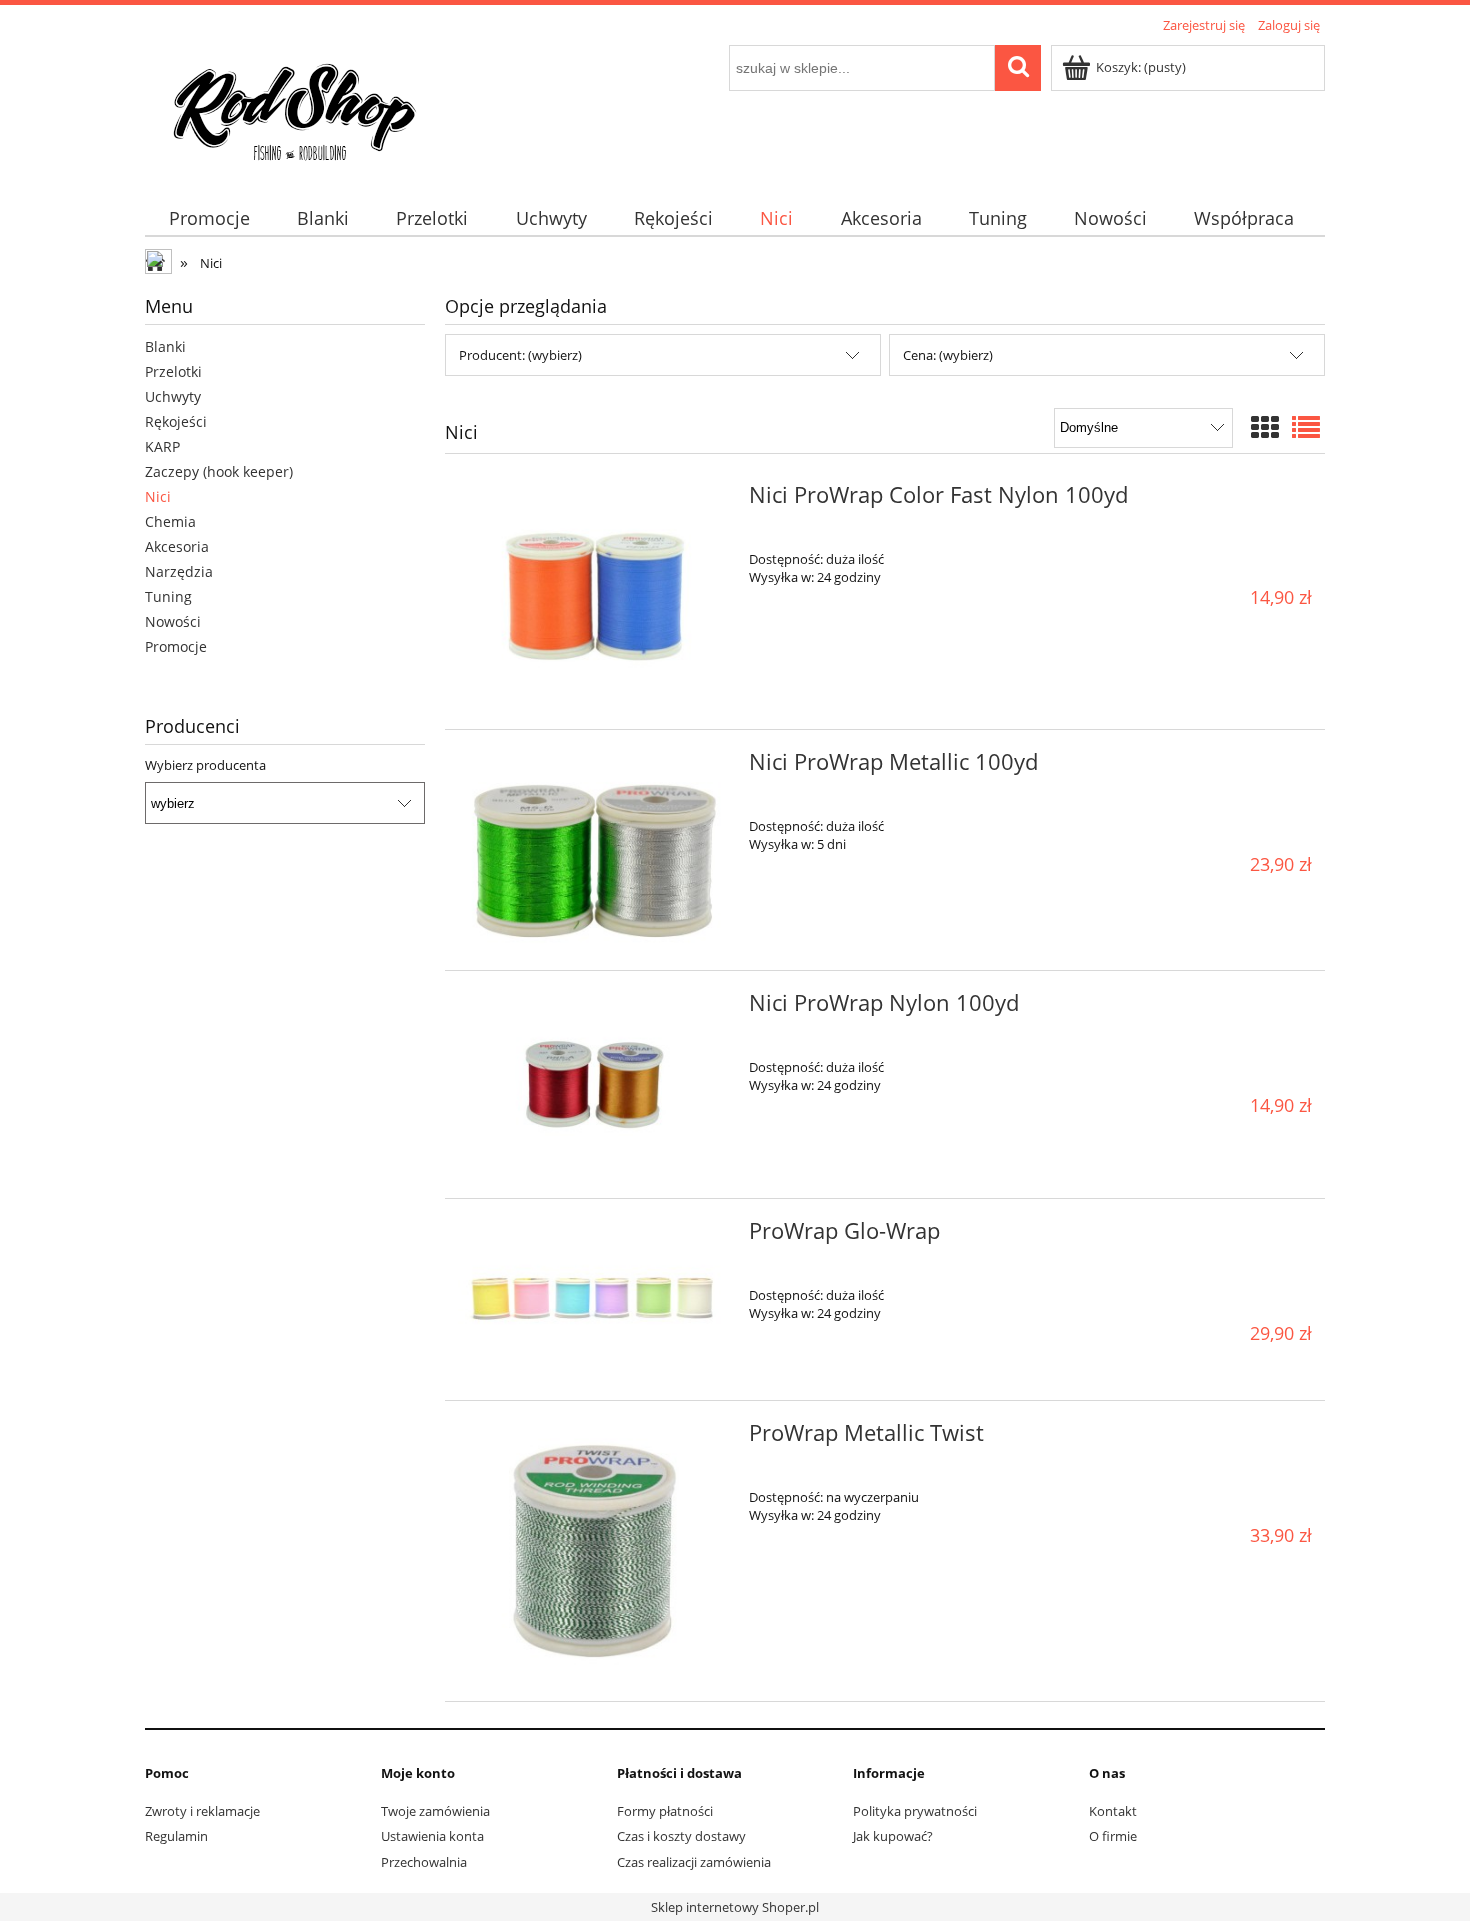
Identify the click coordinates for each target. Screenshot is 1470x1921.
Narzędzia (179, 571)
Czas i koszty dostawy (681, 1836)
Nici (158, 496)
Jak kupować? (893, 1836)
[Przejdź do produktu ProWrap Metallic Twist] (594, 1550)
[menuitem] (209, 218)
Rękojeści (176, 421)
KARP (162, 446)
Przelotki (173, 371)
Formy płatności (665, 1811)
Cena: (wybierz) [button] (948, 355)
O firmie (1113, 1836)
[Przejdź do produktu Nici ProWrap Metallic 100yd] (594, 850)
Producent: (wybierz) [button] (520, 355)
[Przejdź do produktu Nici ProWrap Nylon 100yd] (594, 1084)
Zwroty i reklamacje (202, 1811)
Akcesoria (177, 546)
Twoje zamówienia (435, 1811)
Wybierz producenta (205, 765)
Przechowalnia (424, 1862)
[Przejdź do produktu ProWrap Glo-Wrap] (594, 1299)
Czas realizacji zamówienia (694, 1862)
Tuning (168, 596)
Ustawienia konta (432, 1836)
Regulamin (176, 1836)
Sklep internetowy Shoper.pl (735, 1907)
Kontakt (1113, 1811)
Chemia (170, 521)
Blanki (165, 346)
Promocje (176, 646)
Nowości (173, 621)
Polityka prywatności (915, 1811)
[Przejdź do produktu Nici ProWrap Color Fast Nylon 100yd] (594, 596)
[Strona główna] (295, 107)
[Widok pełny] (1306, 427)
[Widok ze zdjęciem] (1265, 427)
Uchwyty (173, 396)
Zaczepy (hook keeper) (219, 471)
